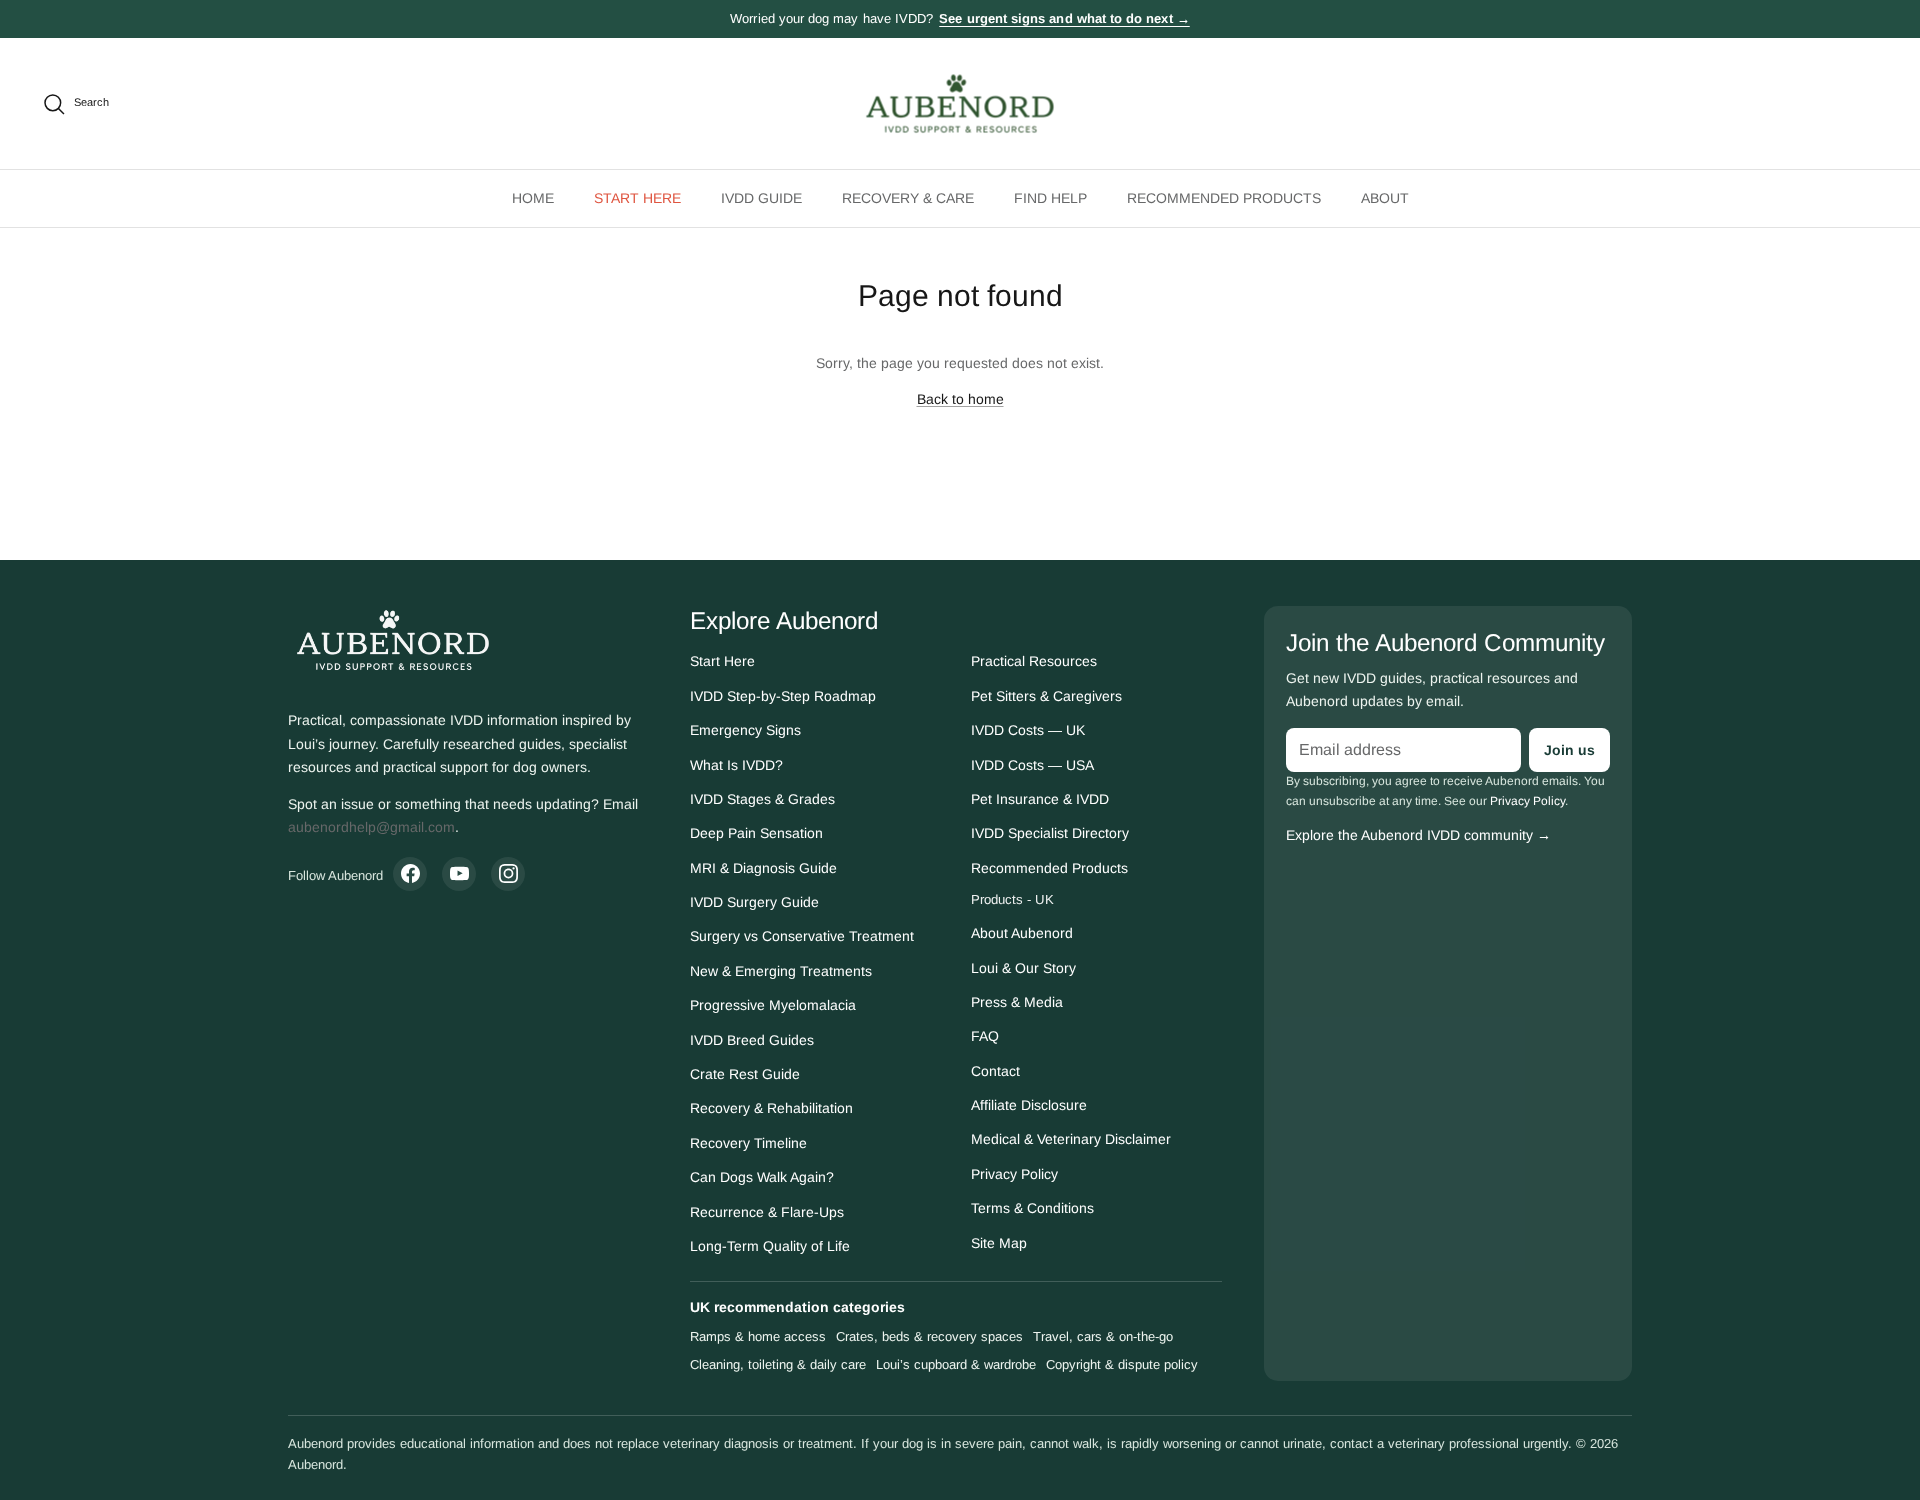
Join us (1569, 750)
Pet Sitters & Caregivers (1046, 696)
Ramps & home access (758, 1336)
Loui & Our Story (1023, 968)
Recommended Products (1049, 868)
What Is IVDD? (736, 765)
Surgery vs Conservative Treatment (802, 936)
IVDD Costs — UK (1028, 730)
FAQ (985, 1036)
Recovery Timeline (748, 1143)
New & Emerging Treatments (781, 971)
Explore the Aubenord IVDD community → (1418, 835)
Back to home (960, 399)
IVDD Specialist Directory (1050, 833)
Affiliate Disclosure (1029, 1105)
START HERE (637, 198)
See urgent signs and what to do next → (1064, 18)
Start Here (722, 661)
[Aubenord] (960, 103)
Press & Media (1017, 1002)
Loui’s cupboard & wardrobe (956, 1364)
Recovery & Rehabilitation (771, 1108)
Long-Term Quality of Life (770, 1246)
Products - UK (1012, 899)
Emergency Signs (745, 730)
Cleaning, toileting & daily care (778, 1364)
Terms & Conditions (1032, 1208)
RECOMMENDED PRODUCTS (1224, 198)
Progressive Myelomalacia (773, 1005)
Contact (995, 1071)
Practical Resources (1034, 661)
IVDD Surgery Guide (754, 902)
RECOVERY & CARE (908, 198)
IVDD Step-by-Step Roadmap (783, 696)
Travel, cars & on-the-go (1103, 1336)
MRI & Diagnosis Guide (763, 868)
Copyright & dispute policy (1122, 1364)
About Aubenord (1022, 933)
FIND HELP (1050, 198)
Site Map (999, 1243)
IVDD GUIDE (761, 198)
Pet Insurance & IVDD (1040, 799)
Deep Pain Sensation (756, 833)
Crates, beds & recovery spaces (929, 1336)
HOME (533, 198)
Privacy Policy (1014, 1174)
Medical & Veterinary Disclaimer (1071, 1139)
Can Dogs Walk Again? (762, 1177)
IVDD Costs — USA (1032, 765)
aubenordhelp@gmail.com (371, 827)
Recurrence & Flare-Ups (767, 1212)
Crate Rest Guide (745, 1074)
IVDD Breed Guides (752, 1040)
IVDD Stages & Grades (762, 799)
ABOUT (1385, 198)
